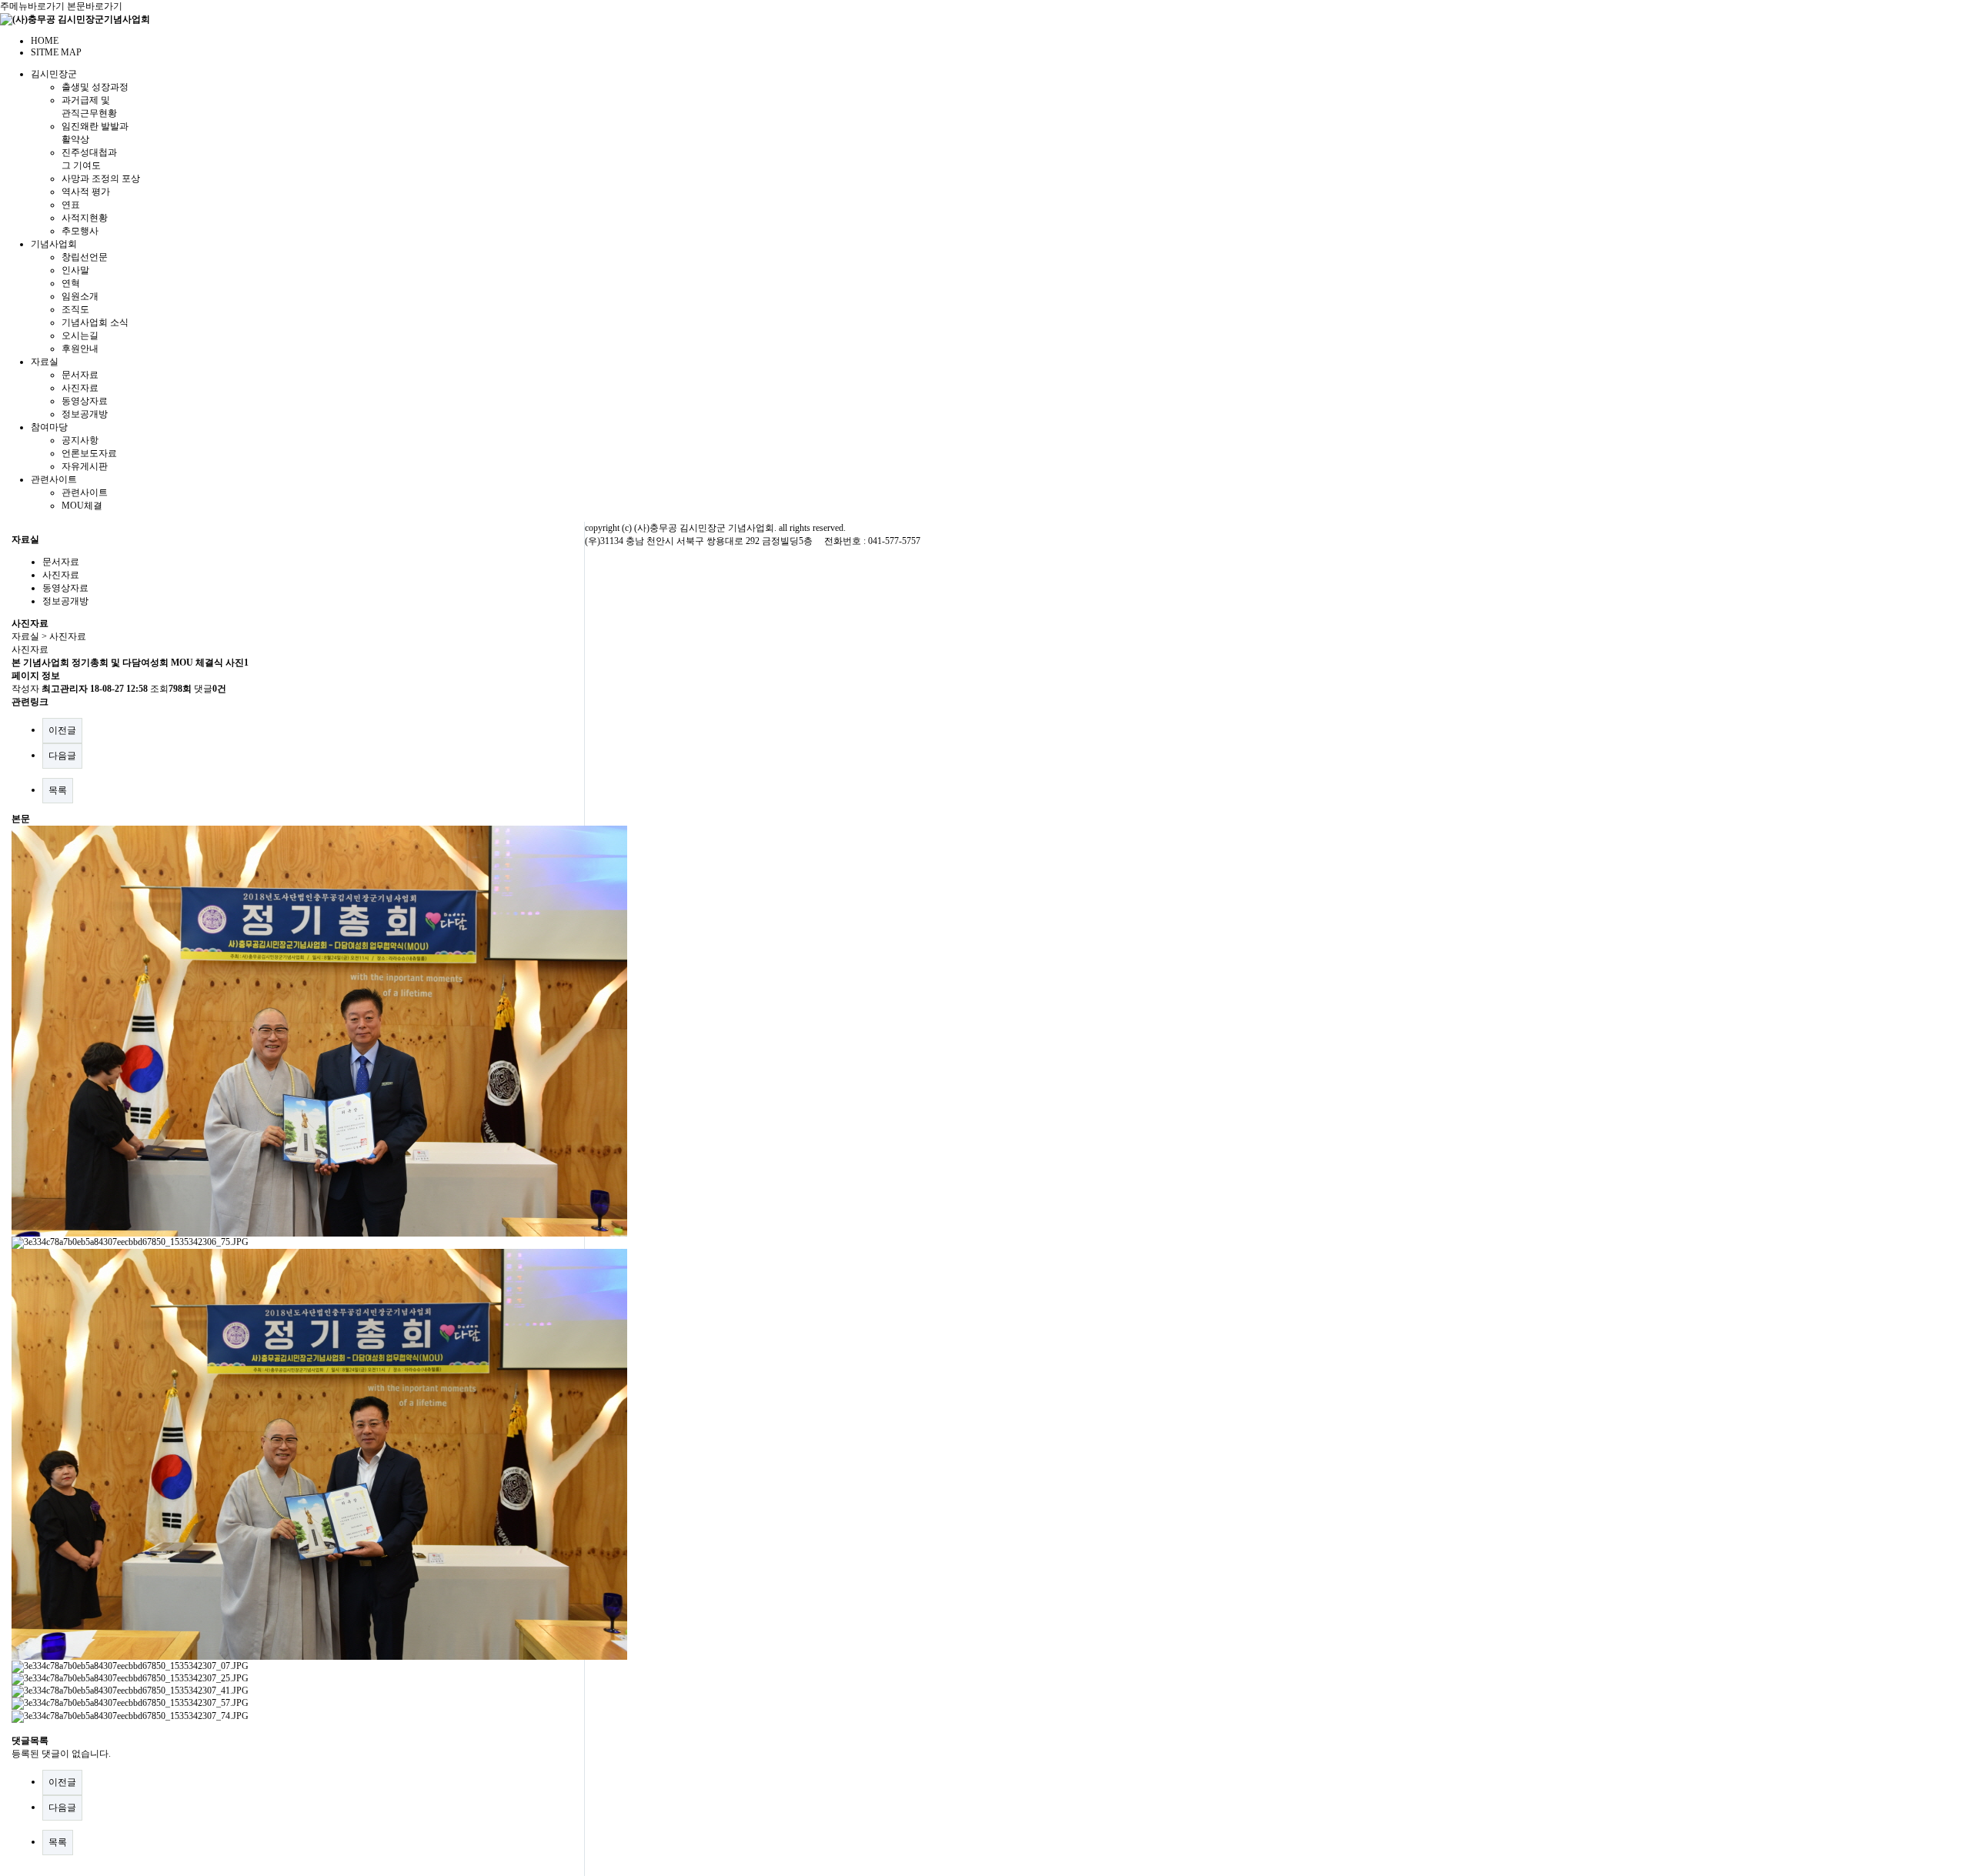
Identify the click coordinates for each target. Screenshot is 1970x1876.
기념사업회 (54, 244)
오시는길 (80, 335)
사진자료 (80, 388)
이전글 (62, 730)
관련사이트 (54, 479)
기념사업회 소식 (95, 322)
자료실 (45, 362)
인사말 (75, 270)
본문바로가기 (95, 6)
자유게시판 (85, 466)
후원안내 (80, 349)
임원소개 (80, 296)
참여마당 (49, 427)
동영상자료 (85, 401)
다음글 (62, 756)
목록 (58, 790)
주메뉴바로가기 (32, 6)
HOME (45, 41)
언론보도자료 (89, 453)
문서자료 (80, 375)
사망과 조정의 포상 (101, 179)
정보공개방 (85, 414)
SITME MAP (56, 52)
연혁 (71, 283)
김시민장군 (54, 74)
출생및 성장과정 (95, 87)
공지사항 (80, 440)
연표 (71, 205)
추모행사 (80, 231)
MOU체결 (82, 506)
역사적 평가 (86, 192)
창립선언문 (85, 257)
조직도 (75, 309)
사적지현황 (85, 218)
